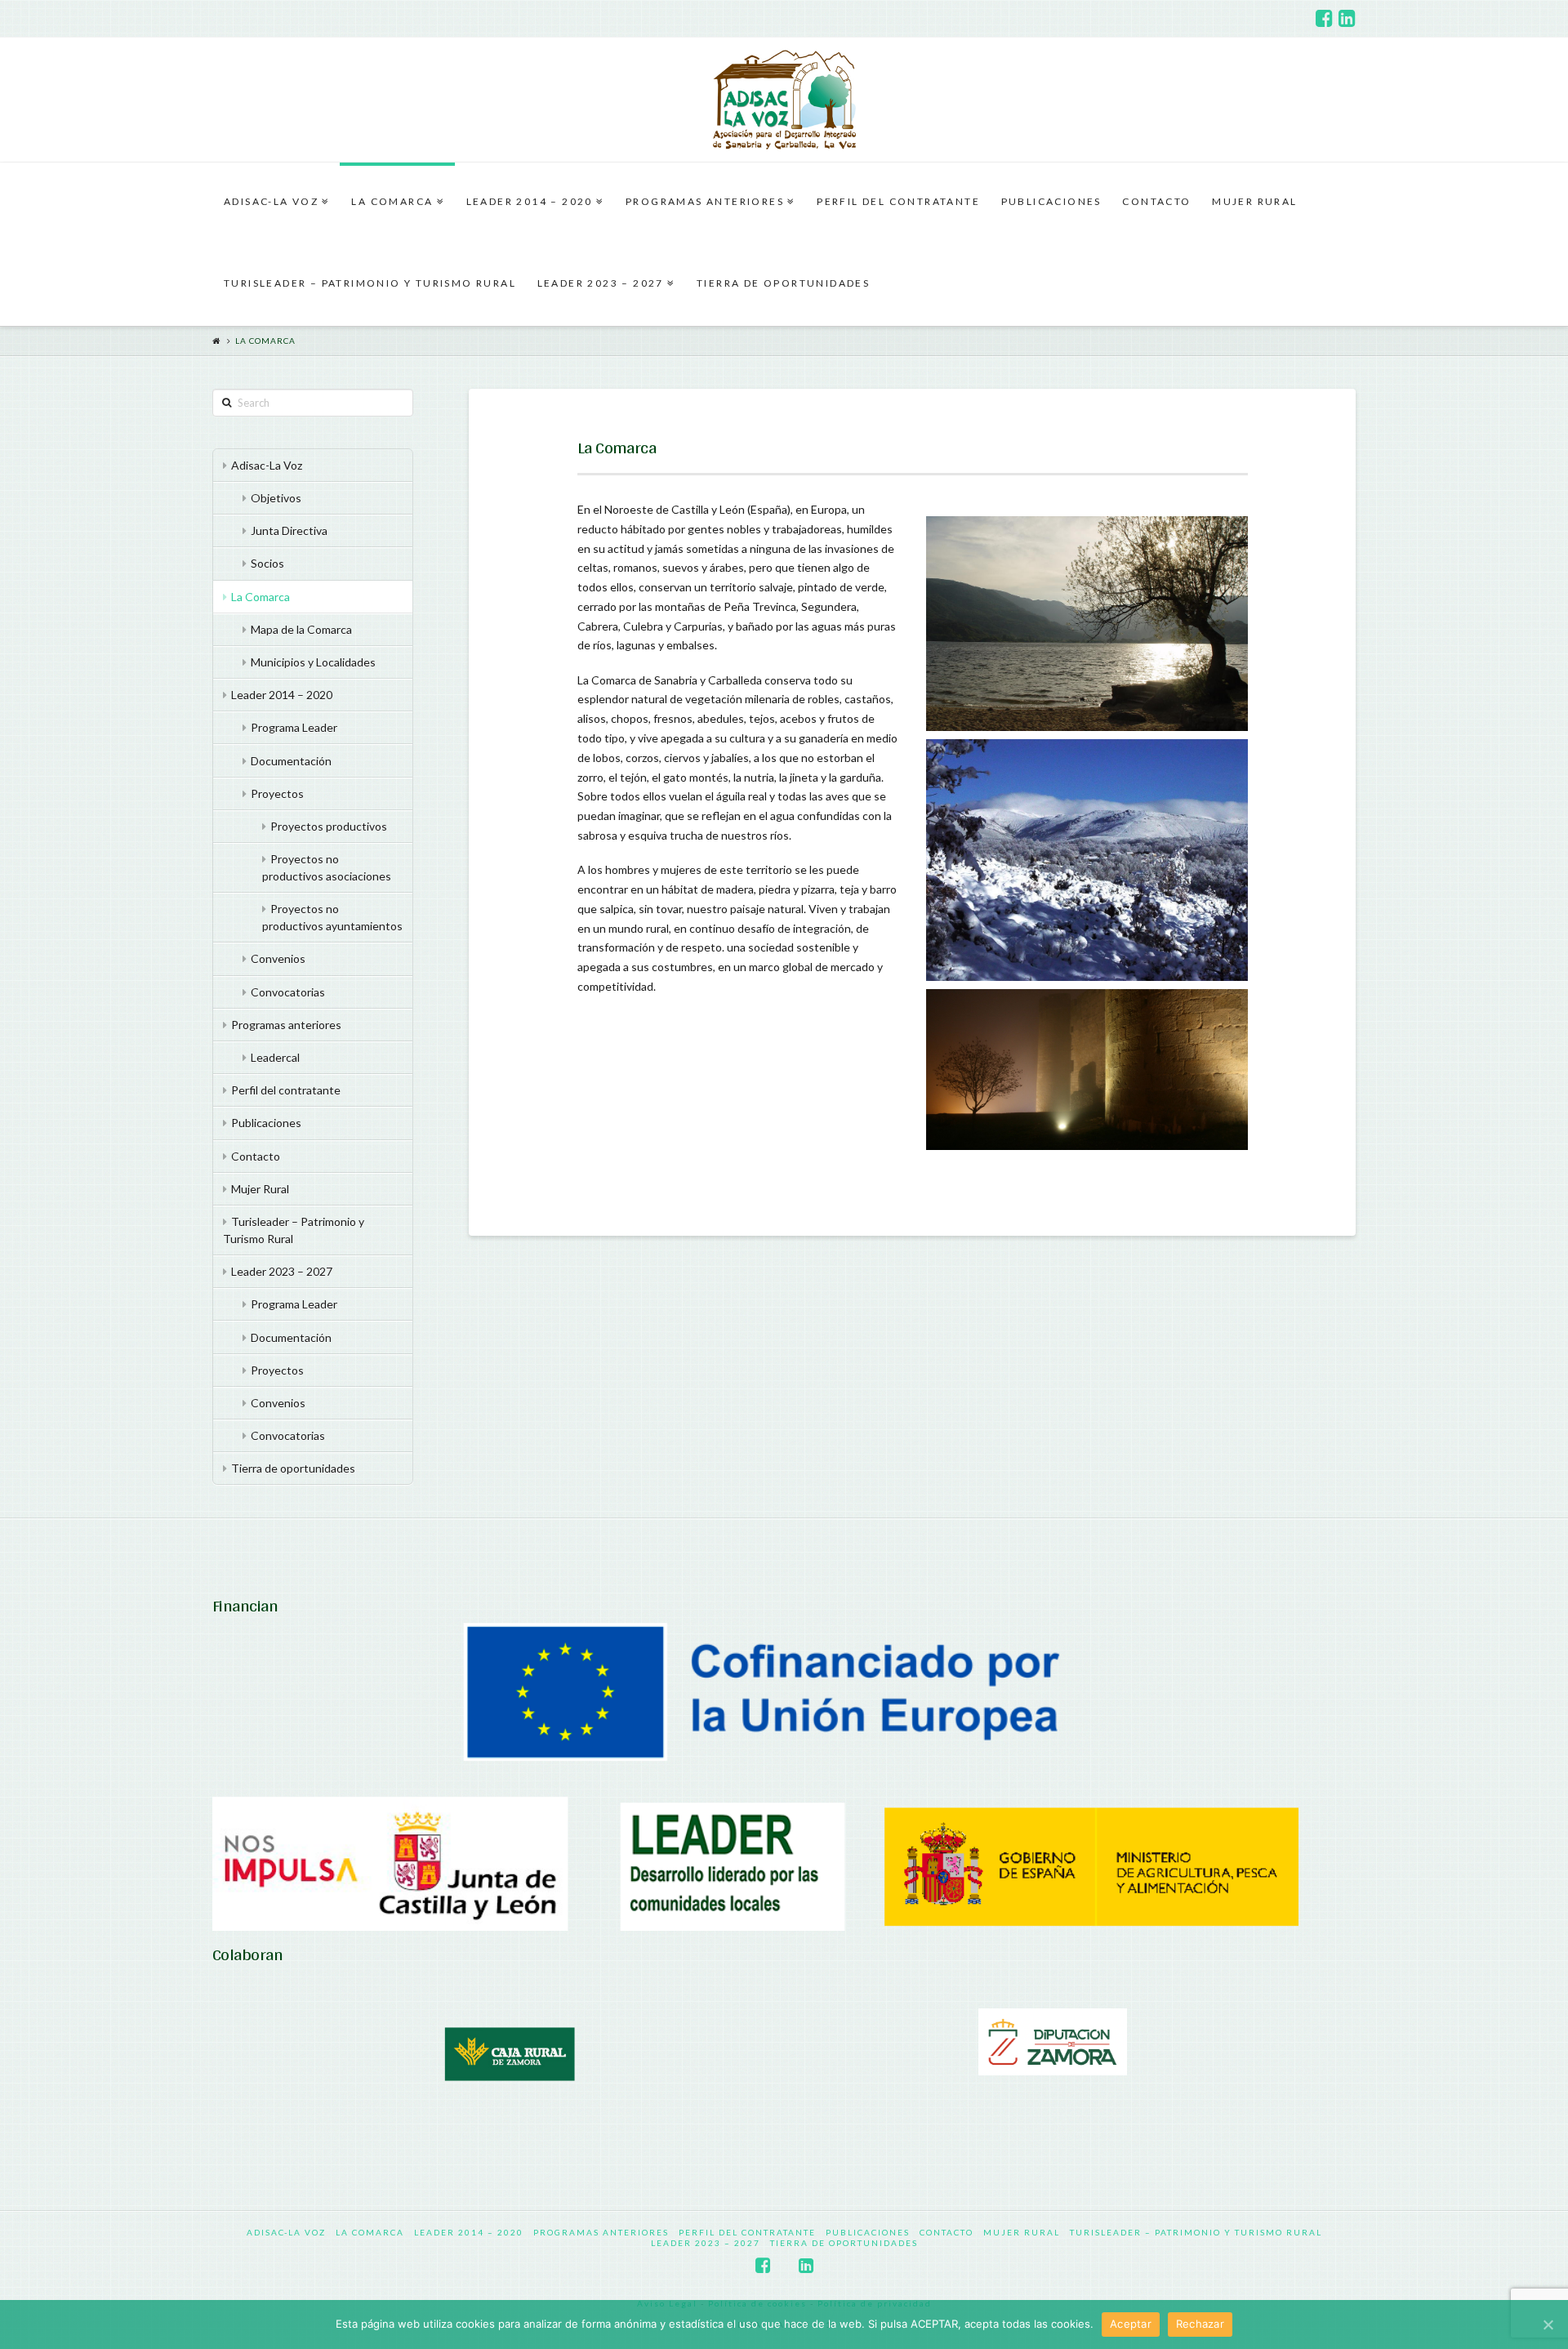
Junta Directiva (289, 530)
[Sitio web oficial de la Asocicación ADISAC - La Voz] (784, 100)
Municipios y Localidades (313, 662)
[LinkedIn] (1347, 18)
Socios (267, 563)
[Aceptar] (1548, 2324)
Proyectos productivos (329, 826)
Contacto (256, 1156)
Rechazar (1200, 2324)
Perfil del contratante (286, 1090)
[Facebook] (1324, 18)
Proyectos (277, 793)
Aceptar (1131, 2324)
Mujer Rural (260, 1189)
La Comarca (265, 341)
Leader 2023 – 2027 (282, 1271)
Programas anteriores (286, 1025)
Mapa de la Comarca (301, 629)
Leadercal (275, 1057)
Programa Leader (294, 727)
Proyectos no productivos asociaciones (327, 867)
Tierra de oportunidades (293, 1468)
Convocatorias (288, 992)
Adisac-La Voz (267, 465)
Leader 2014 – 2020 (282, 695)
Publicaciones (266, 1123)
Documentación (291, 761)
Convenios (278, 958)
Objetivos (276, 498)
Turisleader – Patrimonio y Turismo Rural (294, 1230)
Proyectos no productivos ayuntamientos (332, 917)
